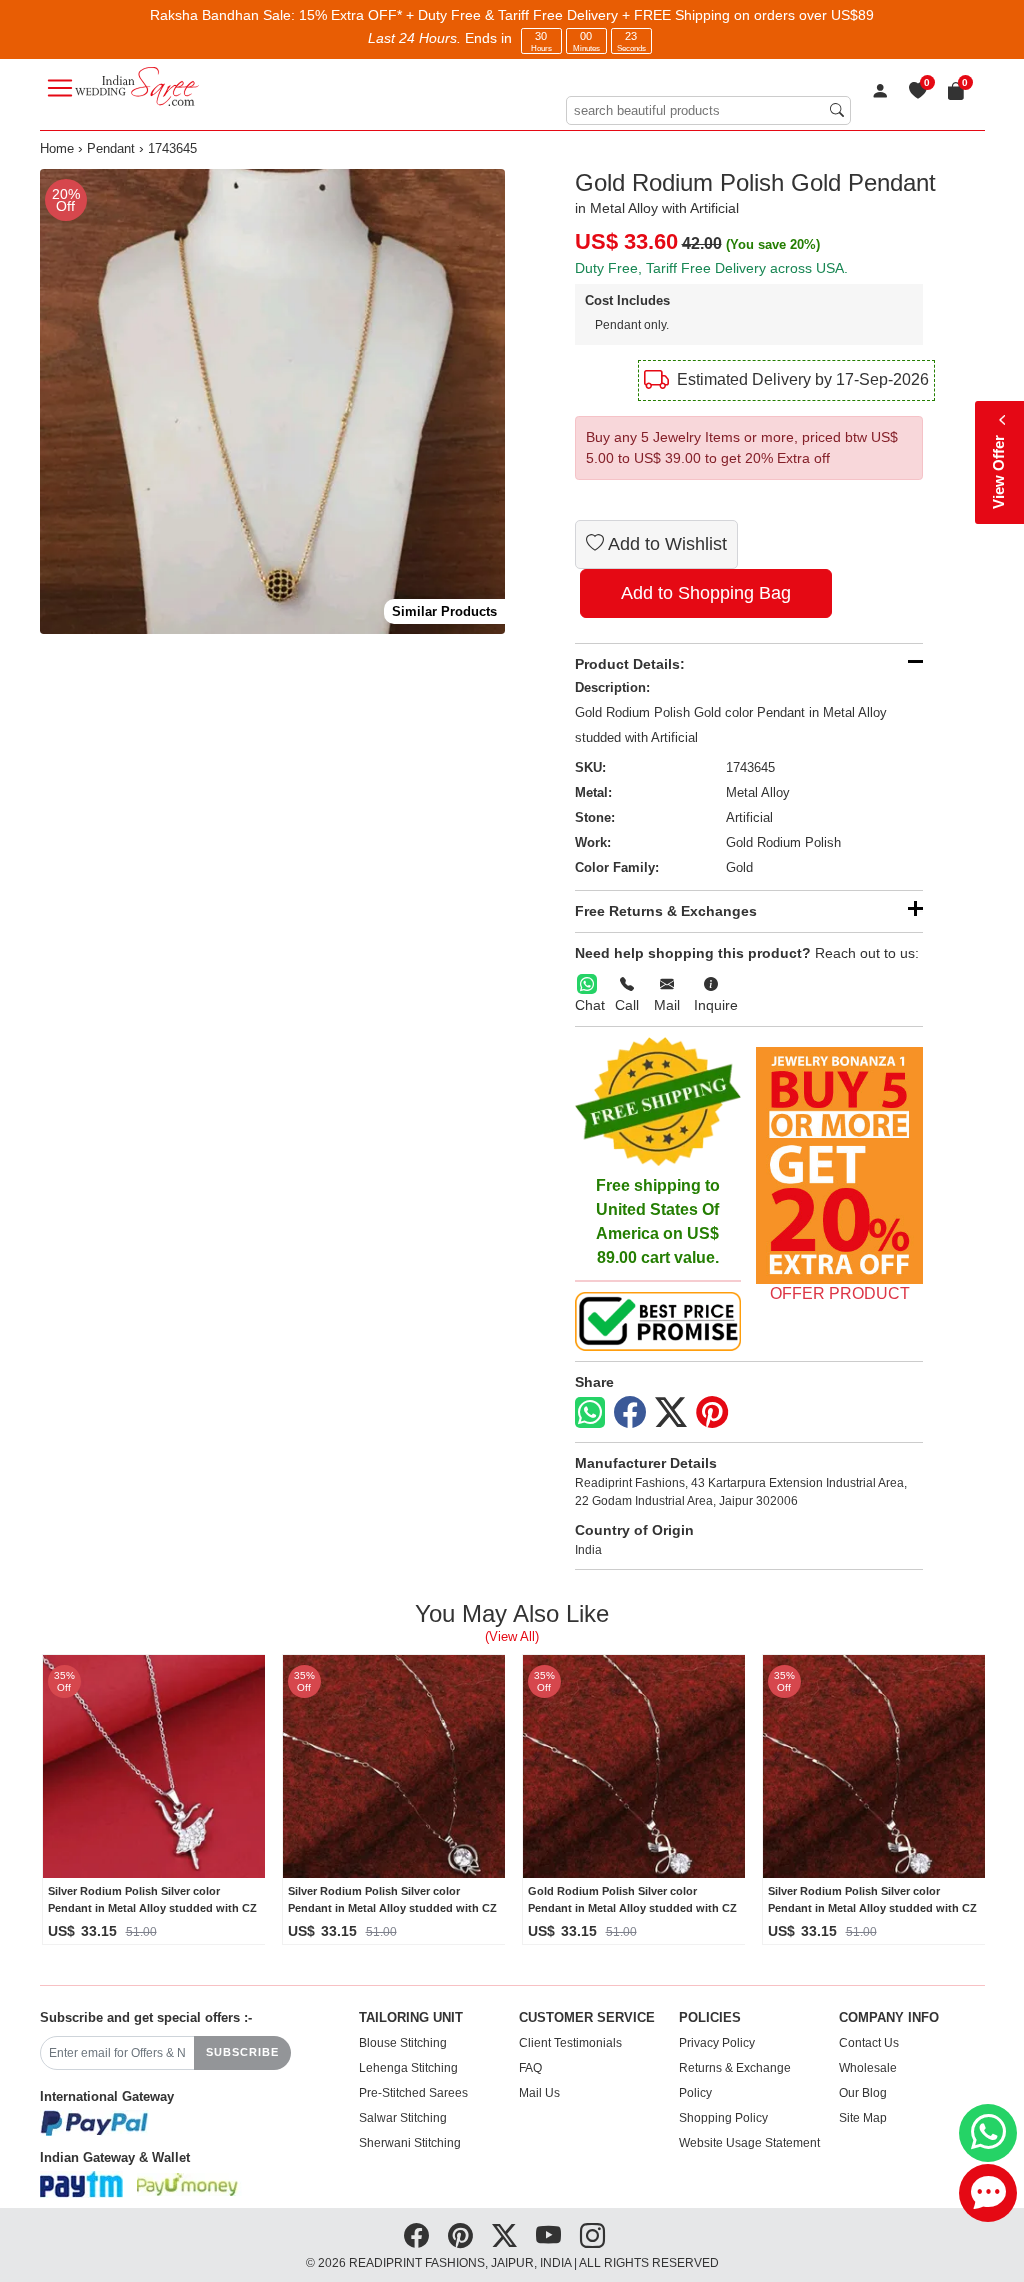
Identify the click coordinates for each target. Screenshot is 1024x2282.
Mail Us (539, 2093)
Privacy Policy (717, 2043)
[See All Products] (839, 1165)
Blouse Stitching (403, 2043)
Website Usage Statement (749, 2143)
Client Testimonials (570, 2043)
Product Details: (630, 664)
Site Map (863, 2118)
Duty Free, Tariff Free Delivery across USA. (711, 268)
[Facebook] (630, 1413)
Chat (590, 1005)
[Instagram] (592, 2236)
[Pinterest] (712, 1413)
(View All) (512, 1636)
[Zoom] (272, 401)
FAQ (530, 2068)
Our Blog (863, 2093)
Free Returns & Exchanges (666, 911)
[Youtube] (548, 2236)
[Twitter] (671, 1413)
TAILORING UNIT (411, 2018)
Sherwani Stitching (410, 2143)
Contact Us (869, 2043)
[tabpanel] (272, 401)
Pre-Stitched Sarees (413, 2093)
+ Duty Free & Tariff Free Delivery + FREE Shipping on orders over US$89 (640, 15)
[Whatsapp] (590, 1412)
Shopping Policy (723, 2118)
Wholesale (868, 2068)
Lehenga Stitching (408, 2068)
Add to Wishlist (665, 544)
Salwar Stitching (403, 2118)
